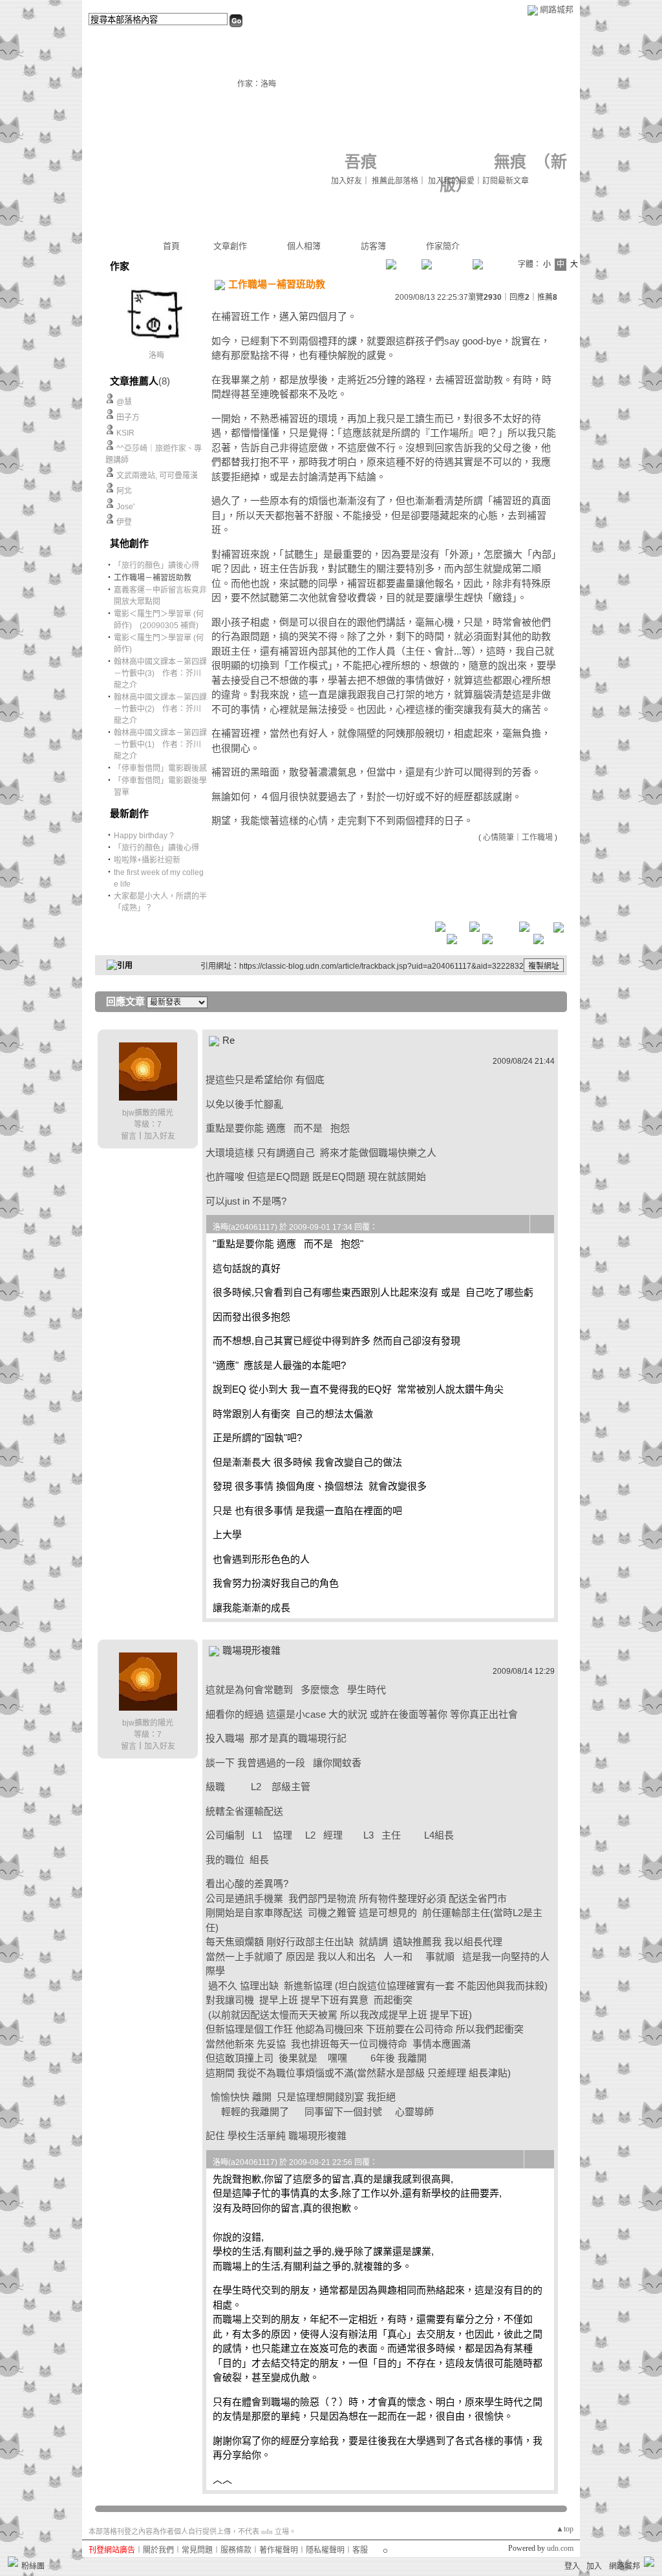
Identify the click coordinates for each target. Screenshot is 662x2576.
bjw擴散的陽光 (148, 1113)
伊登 (124, 522)
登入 (572, 2566)
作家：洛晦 (257, 84)
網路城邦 (557, 9)
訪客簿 (373, 246)
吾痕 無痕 (435, 162)
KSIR (125, 433)
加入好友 (347, 181)
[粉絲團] (13, 2562)
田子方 (128, 417)
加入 (594, 2566)
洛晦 (156, 355)
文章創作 (230, 246)
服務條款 (236, 2550)
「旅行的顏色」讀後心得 (156, 565)
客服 (360, 2550)
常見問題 (197, 2550)
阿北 (124, 491)
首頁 (171, 246)
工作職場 (537, 838)
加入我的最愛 (451, 181)
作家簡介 (443, 246)
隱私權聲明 (325, 2550)
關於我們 (158, 2550)
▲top (565, 2529)
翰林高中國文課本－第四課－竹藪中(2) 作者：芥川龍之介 (160, 709)
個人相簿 (304, 246)
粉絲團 (33, 2566)
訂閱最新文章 (506, 181)
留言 (129, 1136)
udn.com (560, 2548)
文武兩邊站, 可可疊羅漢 (157, 476)
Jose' (125, 507)
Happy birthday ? (144, 836)
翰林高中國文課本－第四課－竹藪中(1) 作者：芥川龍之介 (160, 744)
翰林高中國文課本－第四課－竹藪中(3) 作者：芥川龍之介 (160, 673)
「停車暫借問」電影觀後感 (160, 768)
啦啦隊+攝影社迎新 (147, 860)
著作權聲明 (279, 2550)
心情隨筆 (498, 838)
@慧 (124, 402)
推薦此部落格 (395, 181)
